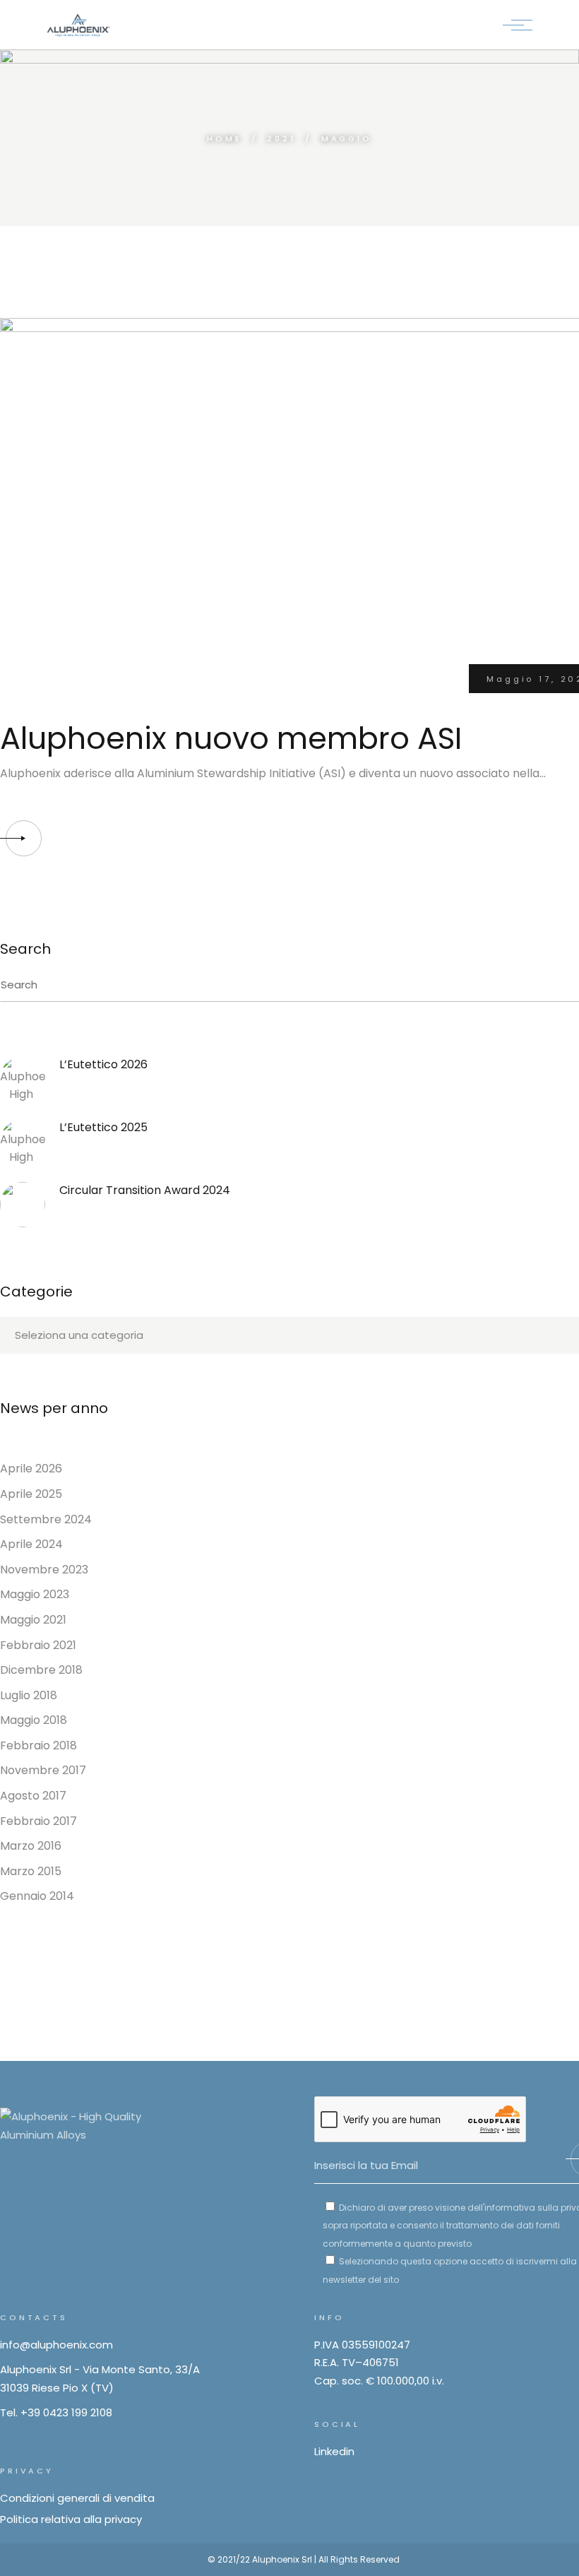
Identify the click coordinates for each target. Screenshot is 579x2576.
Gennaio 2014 (37, 1896)
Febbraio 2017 (38, 1821)
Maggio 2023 (35, 1594)
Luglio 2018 (29, 1695)
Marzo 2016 (31, 1846)
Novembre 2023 (44, 1570)
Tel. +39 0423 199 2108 (56, 2412)
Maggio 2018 (34, 1720)
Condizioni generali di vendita (77, 2498)
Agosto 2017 (33, 1796)
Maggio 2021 (33, 1620)
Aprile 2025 (31, 1494)
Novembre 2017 (43, 1770)
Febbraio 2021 (38, 1645)
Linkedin (334, 2451)
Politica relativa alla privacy (71, 2519)
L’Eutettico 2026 (103, 1064)
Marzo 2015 (31, 1871)
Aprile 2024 (31, 1544)
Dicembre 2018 (41, 1670)
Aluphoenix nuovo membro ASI (231, 738)
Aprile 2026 (31, 1469)
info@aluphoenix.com (56, 2345)
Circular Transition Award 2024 (145, 1190)
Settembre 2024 (46, 1519)
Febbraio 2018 (38, 1745)
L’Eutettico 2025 (103, 1127)
